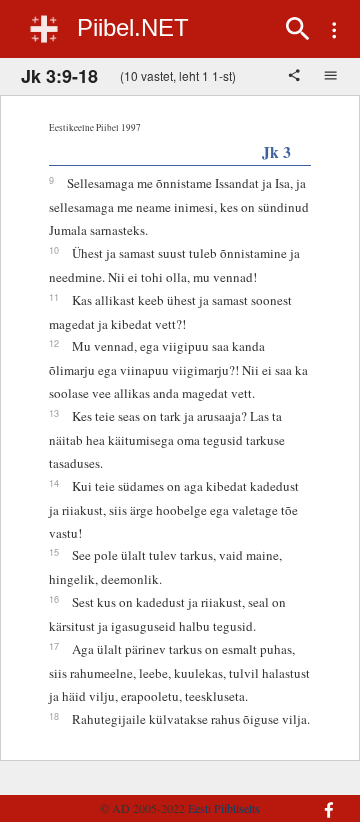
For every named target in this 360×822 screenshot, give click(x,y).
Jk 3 (276, 151)
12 (54, 343)
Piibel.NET (133, 27)
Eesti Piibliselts (224, 808)
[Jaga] (296, 77)
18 (54, 716)
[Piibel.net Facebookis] (324, 800)
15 (54, 552)
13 (54, 413)
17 (54, 646)
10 (54, 250)
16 (54, 599)
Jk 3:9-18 (59, 76)
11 (54, 297)
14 (54, 483)
